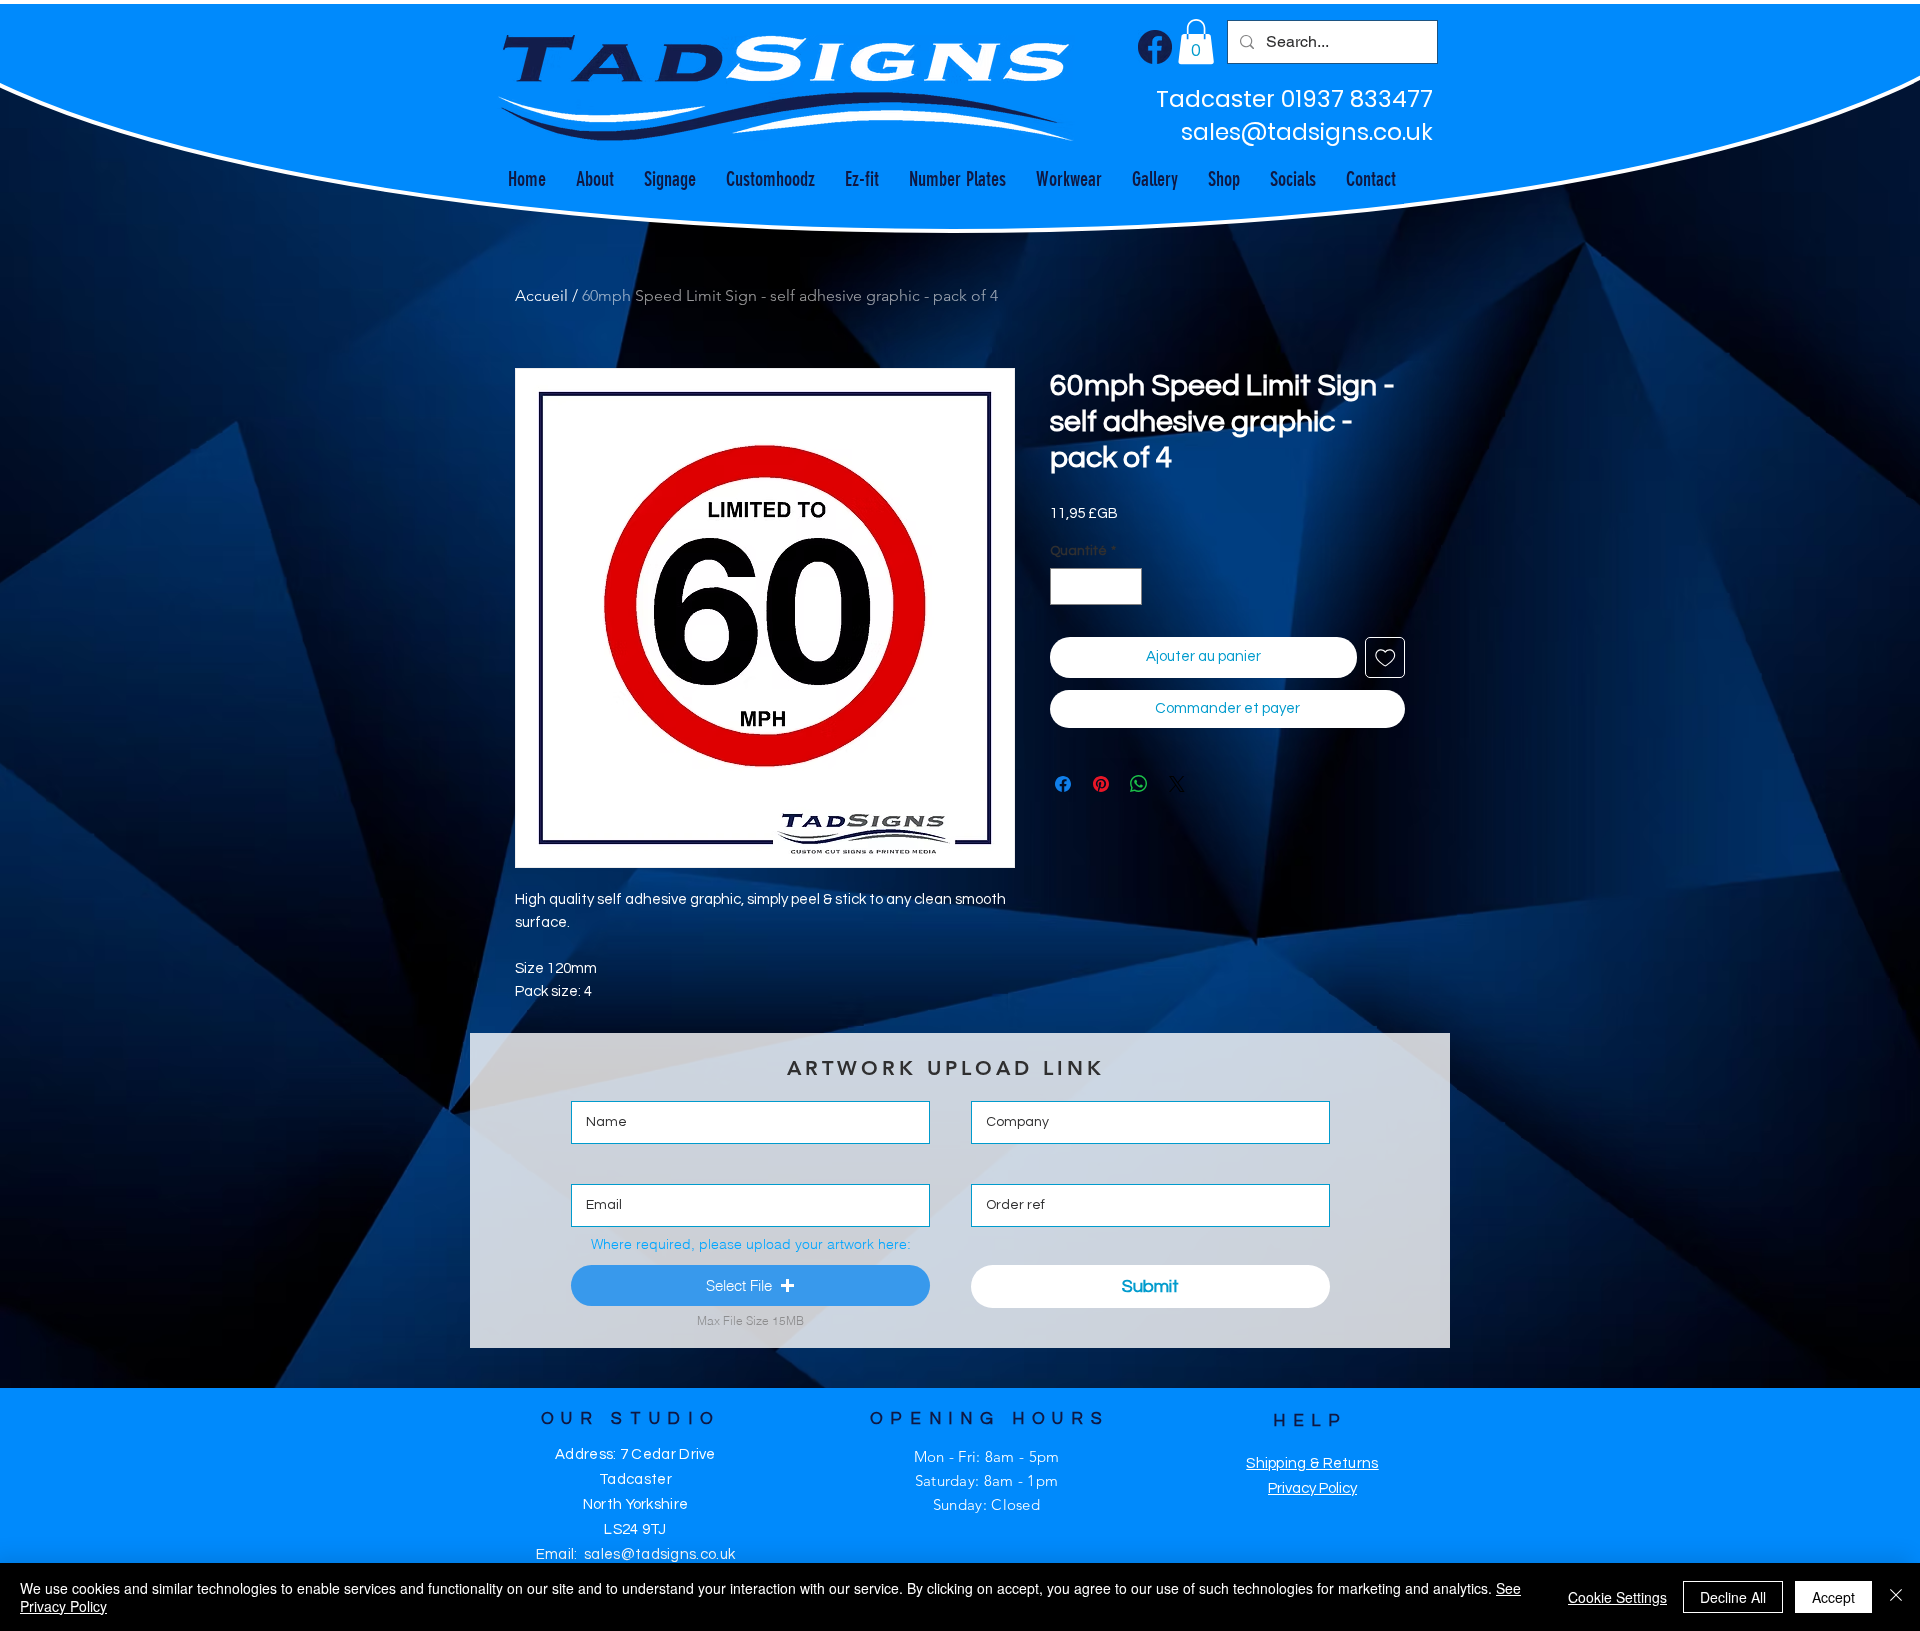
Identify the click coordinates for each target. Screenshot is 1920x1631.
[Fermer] (1896, 1597)
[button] (1196, 41)
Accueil (541, 295)
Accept (1833, 1597)
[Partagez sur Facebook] (1063, 784)
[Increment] (1126, 586)
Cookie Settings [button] (1617, 1597)
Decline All (1733, 1597)
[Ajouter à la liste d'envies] (1385, 657)
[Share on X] (1177, 784)
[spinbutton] (1096, 586)
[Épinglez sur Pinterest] (1101, 784)
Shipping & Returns (1312, 1463)
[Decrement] (1065, 586)
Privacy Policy (1312, 1488)
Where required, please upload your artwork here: (751, 1244)
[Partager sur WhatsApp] (1139, 784)
